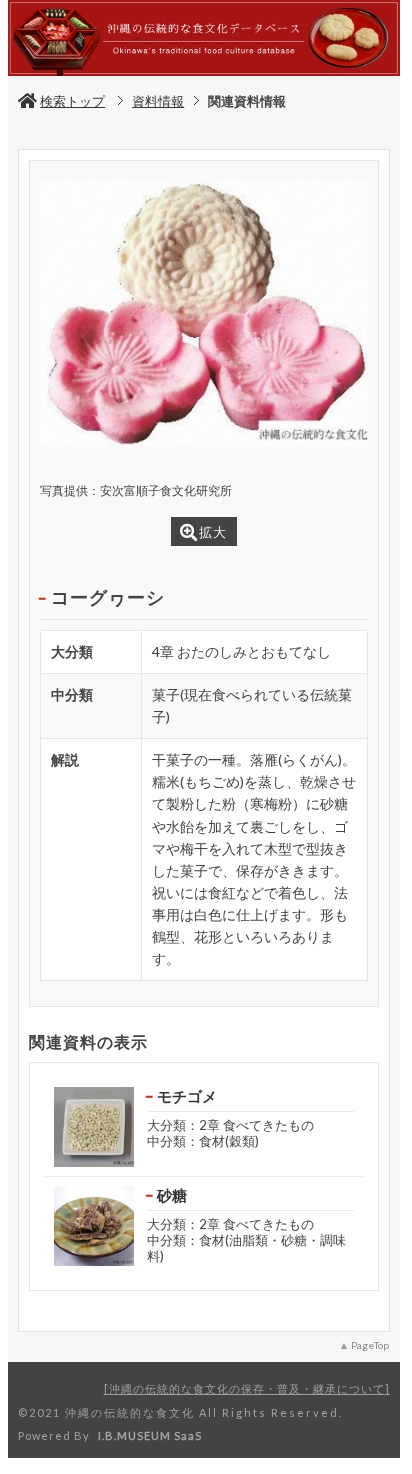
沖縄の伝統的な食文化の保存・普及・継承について (247, 1388)
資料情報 (158, 101)
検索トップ (72, 101)
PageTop (370, 1345)
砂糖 (172, 1195)
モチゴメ (187, 1096)
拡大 (213, 532)
